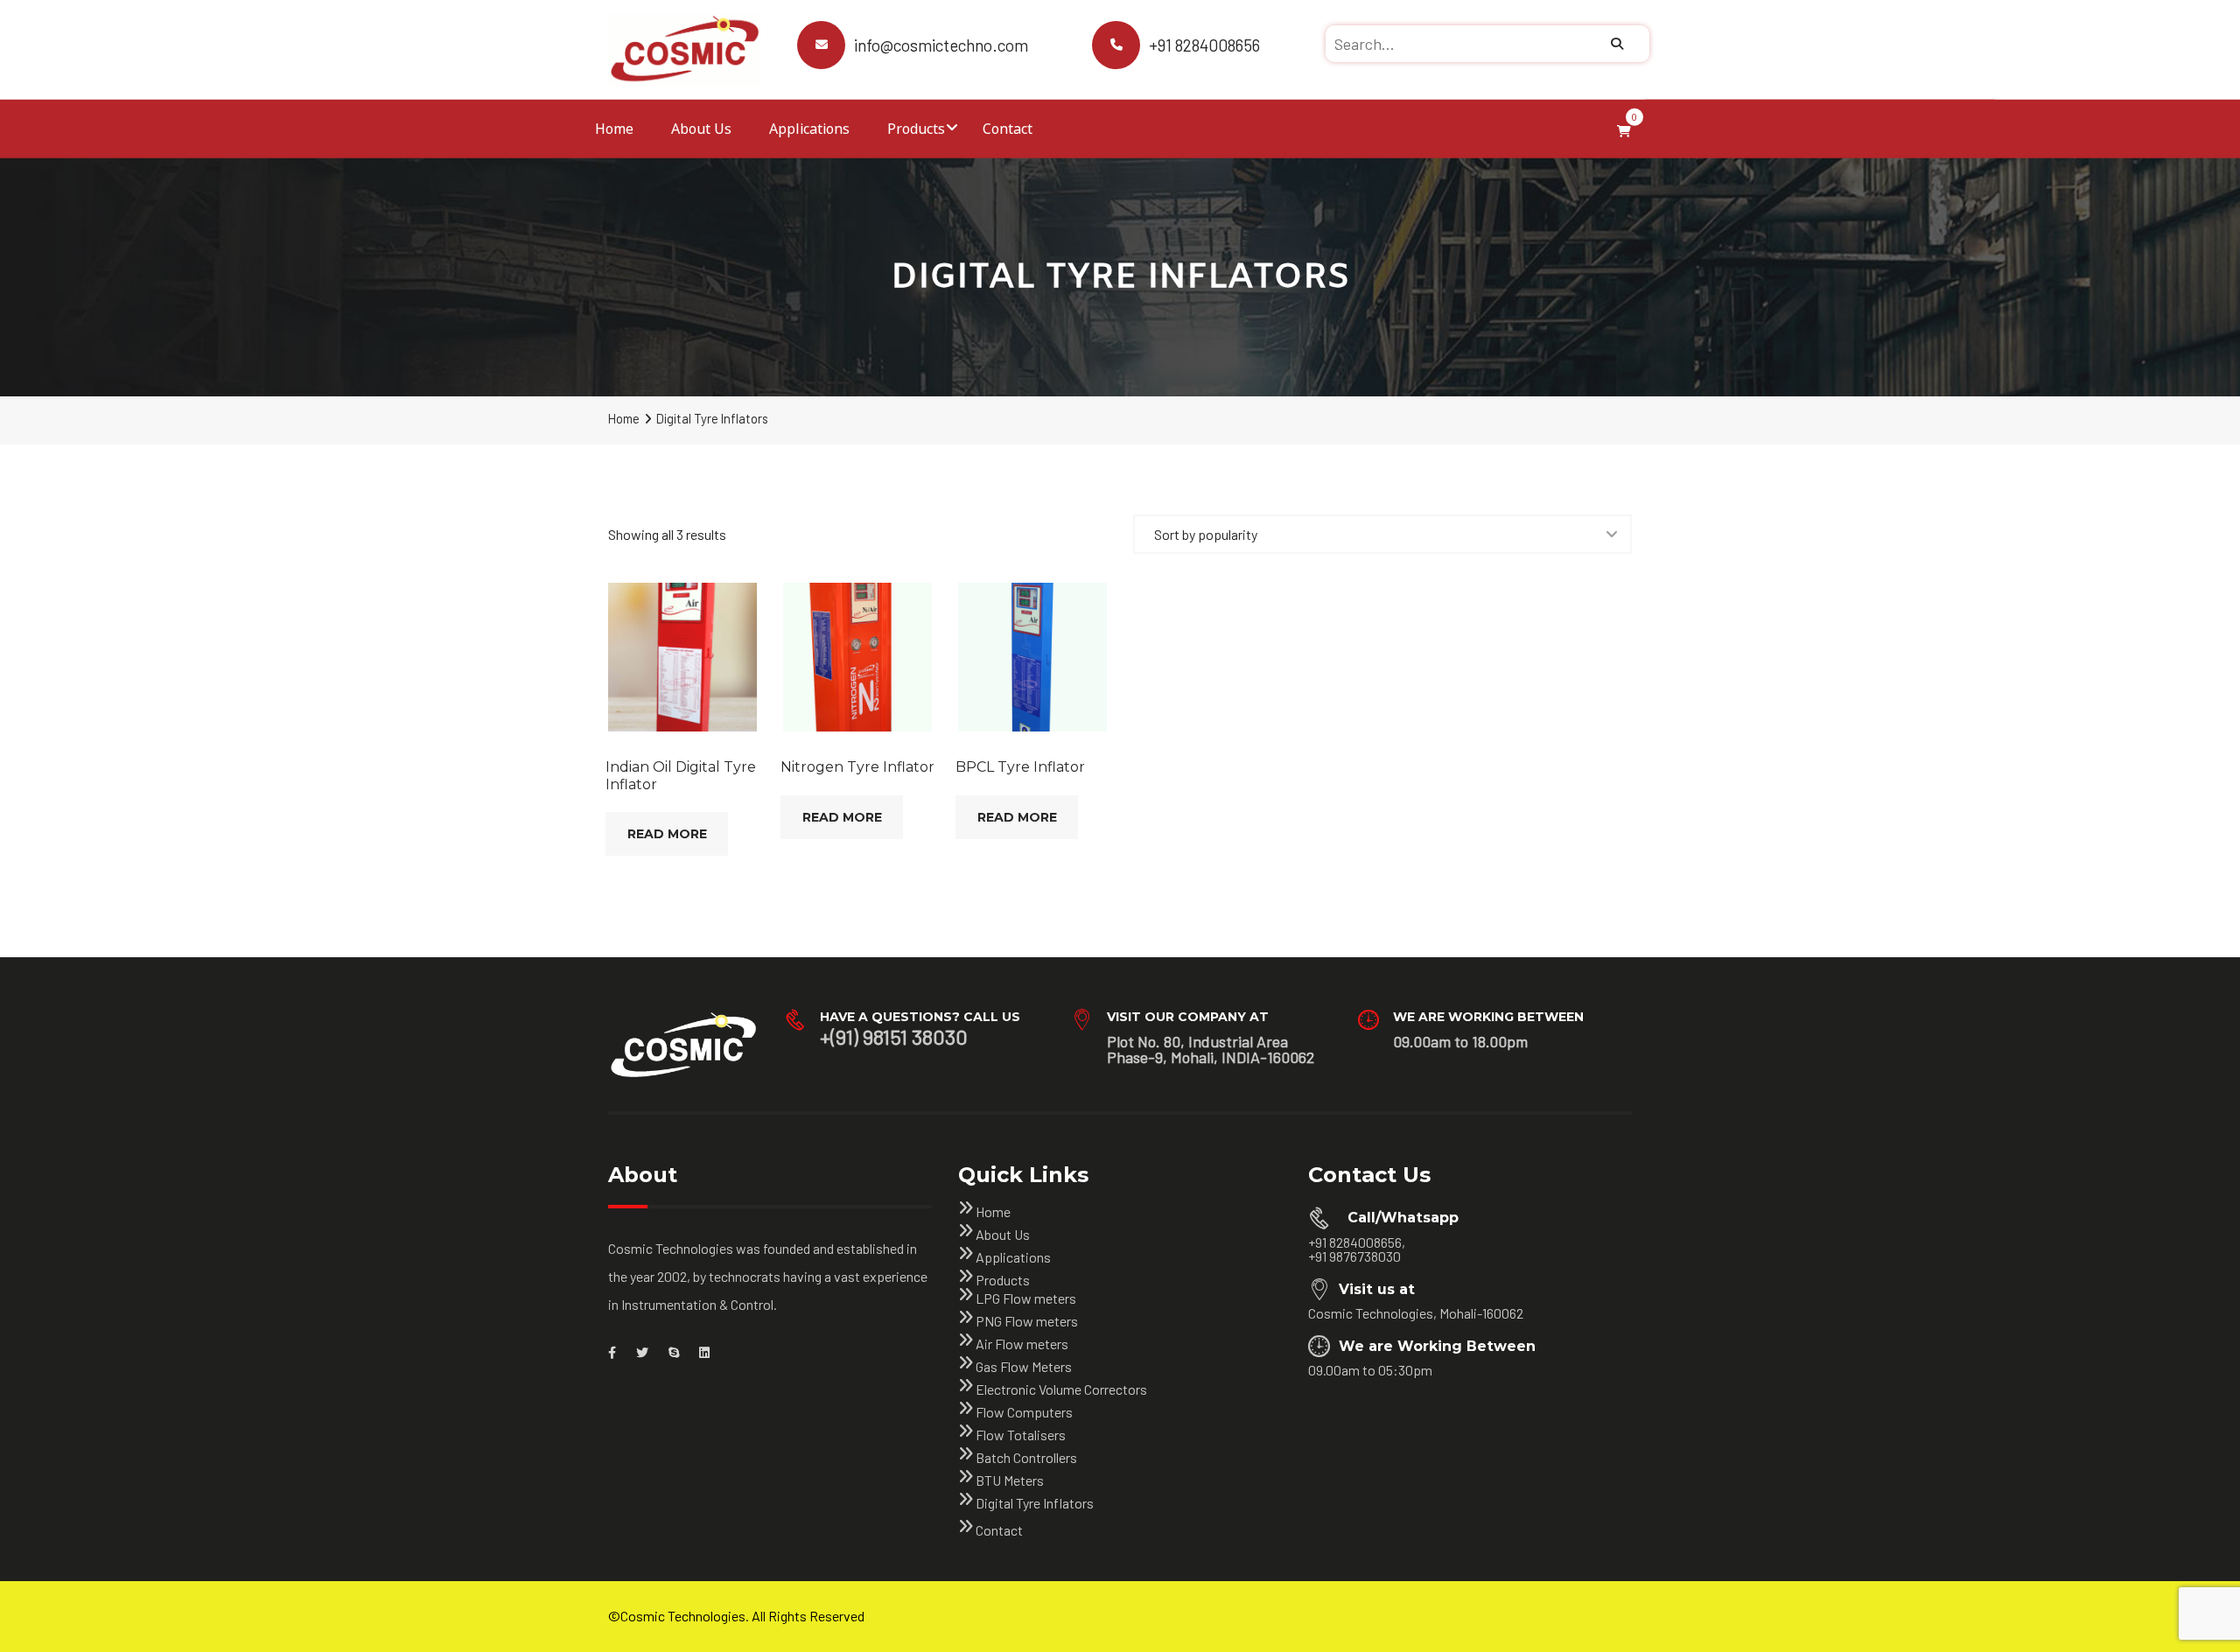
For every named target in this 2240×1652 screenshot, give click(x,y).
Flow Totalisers (1021, 1435)
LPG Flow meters (1026, 1298)
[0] (1624, 129)
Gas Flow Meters (1024, 1366)
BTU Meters (1010, 1480)
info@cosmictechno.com (941, 45)
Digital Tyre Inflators (1035, 1503)
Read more (667, 834)
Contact (1008, 128)
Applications (809, 128)
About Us (701, 128)
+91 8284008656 (1204, 45)
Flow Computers (1024, 1412)
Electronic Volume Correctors (1061, 1389)
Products (916, 128)
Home (614, 128)
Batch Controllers (1026, 1457)
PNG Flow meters (1027, 1321)
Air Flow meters (1022, 1344)
